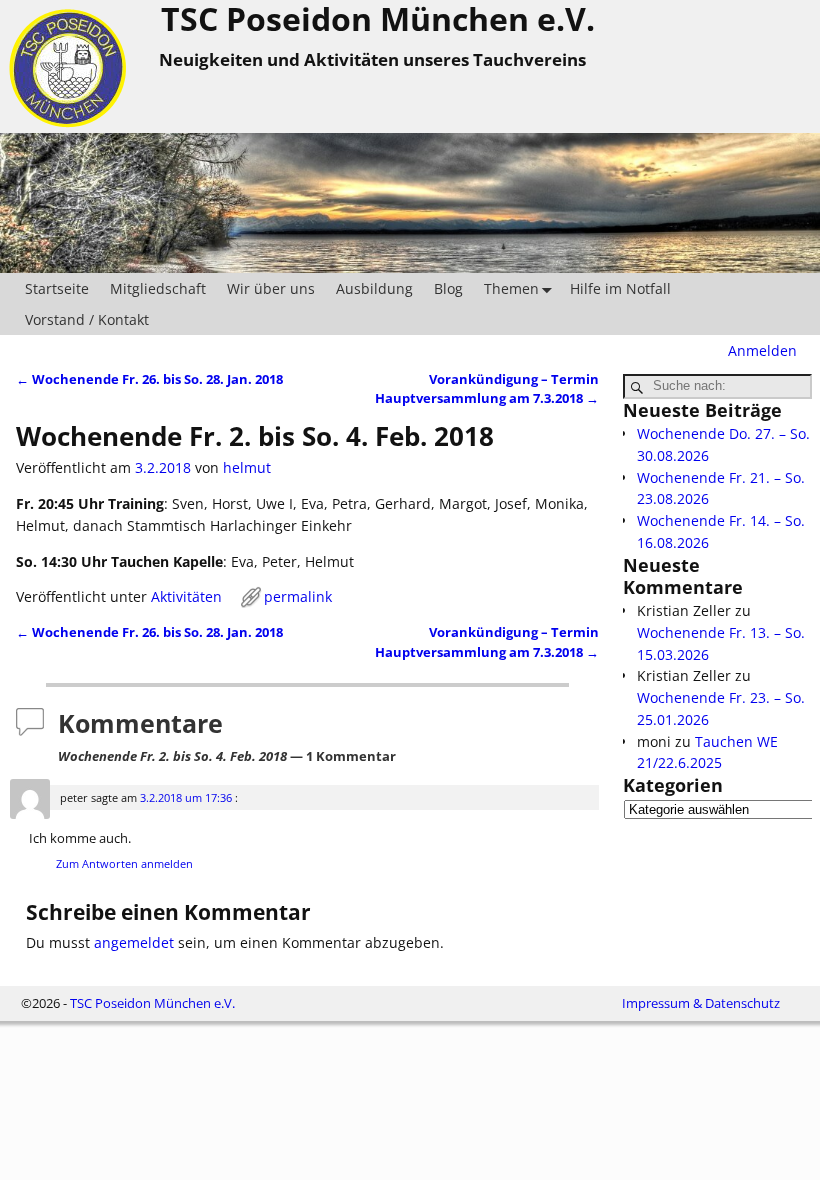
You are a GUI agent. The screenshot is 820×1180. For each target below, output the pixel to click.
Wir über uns (271, 288)
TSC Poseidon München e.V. (152, 1003)
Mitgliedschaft (158, 288)
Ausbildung (374, 288)
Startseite (57, 288)
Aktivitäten (186, 596)
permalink (298, 596)
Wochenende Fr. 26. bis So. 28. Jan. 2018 (149, 379)
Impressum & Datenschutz (701, 1003)
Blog (448, 288)
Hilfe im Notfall (620, 288)
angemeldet (134, 942)
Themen (511, 288)
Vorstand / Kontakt (87, 319)
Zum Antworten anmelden (124, 863)
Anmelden (762, 350)
